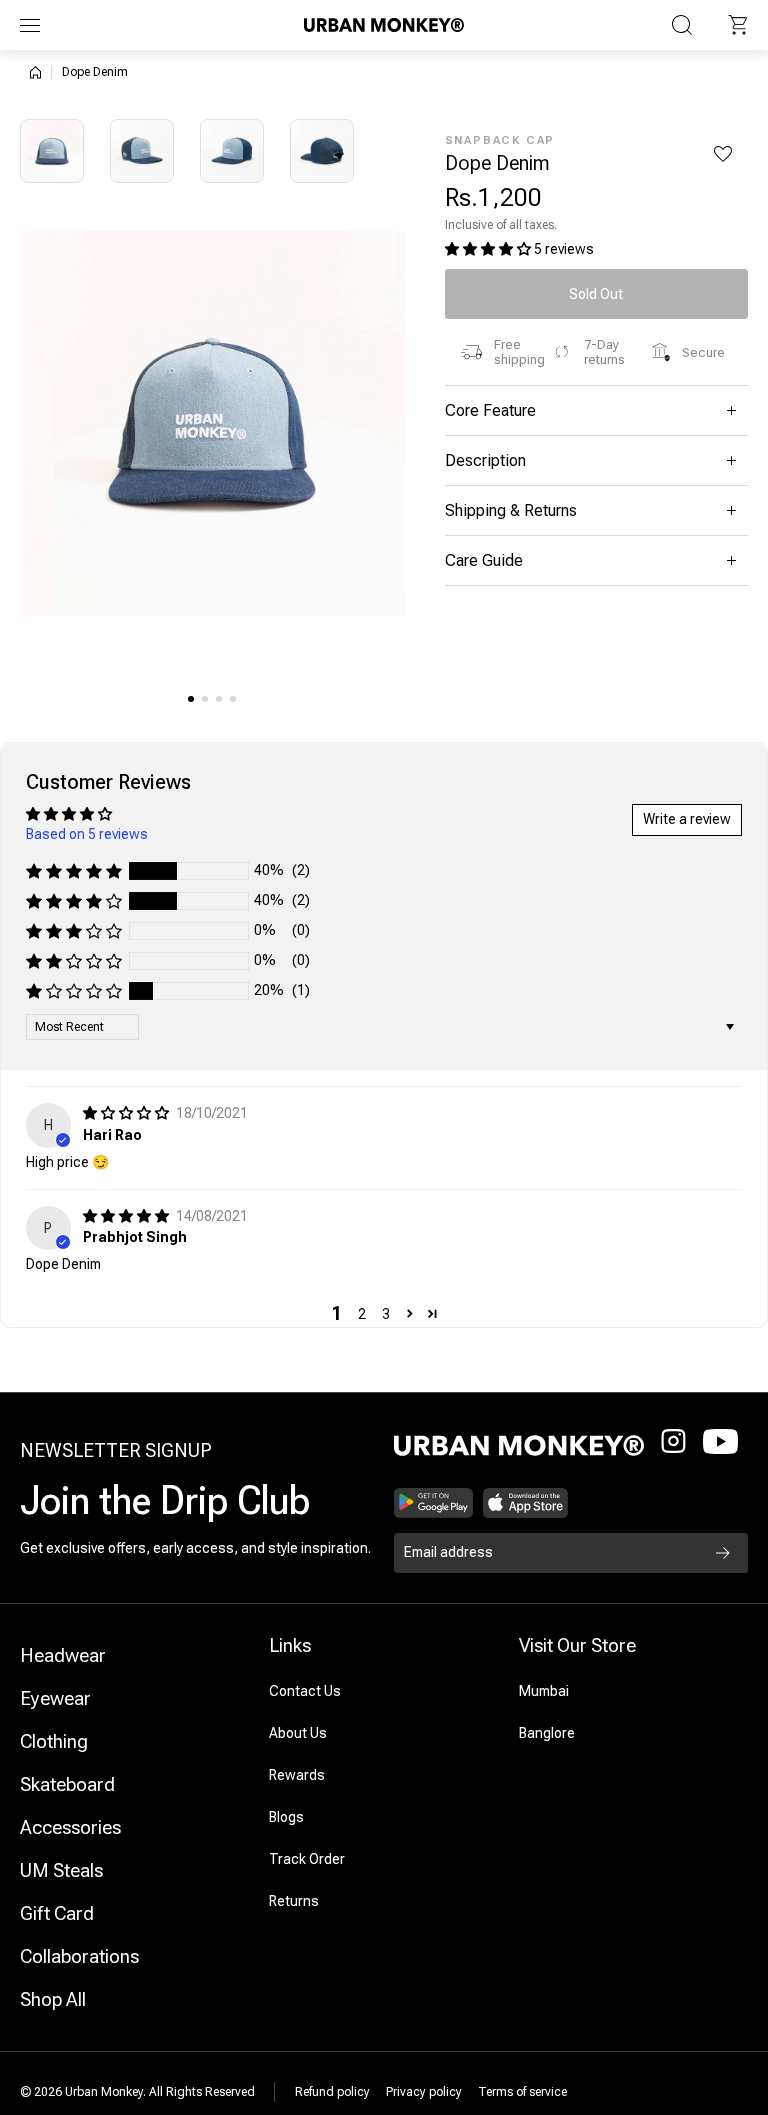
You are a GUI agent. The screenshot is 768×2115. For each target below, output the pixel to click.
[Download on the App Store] (526, 1503)
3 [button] (386, 1314)
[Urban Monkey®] (384, 24)
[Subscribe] (723, 1553)
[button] (738, 25)
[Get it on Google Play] (433, 1503)
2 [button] (362, 1314)
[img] (127, 1113)
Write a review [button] (687, 819)
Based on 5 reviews (87, 834)
